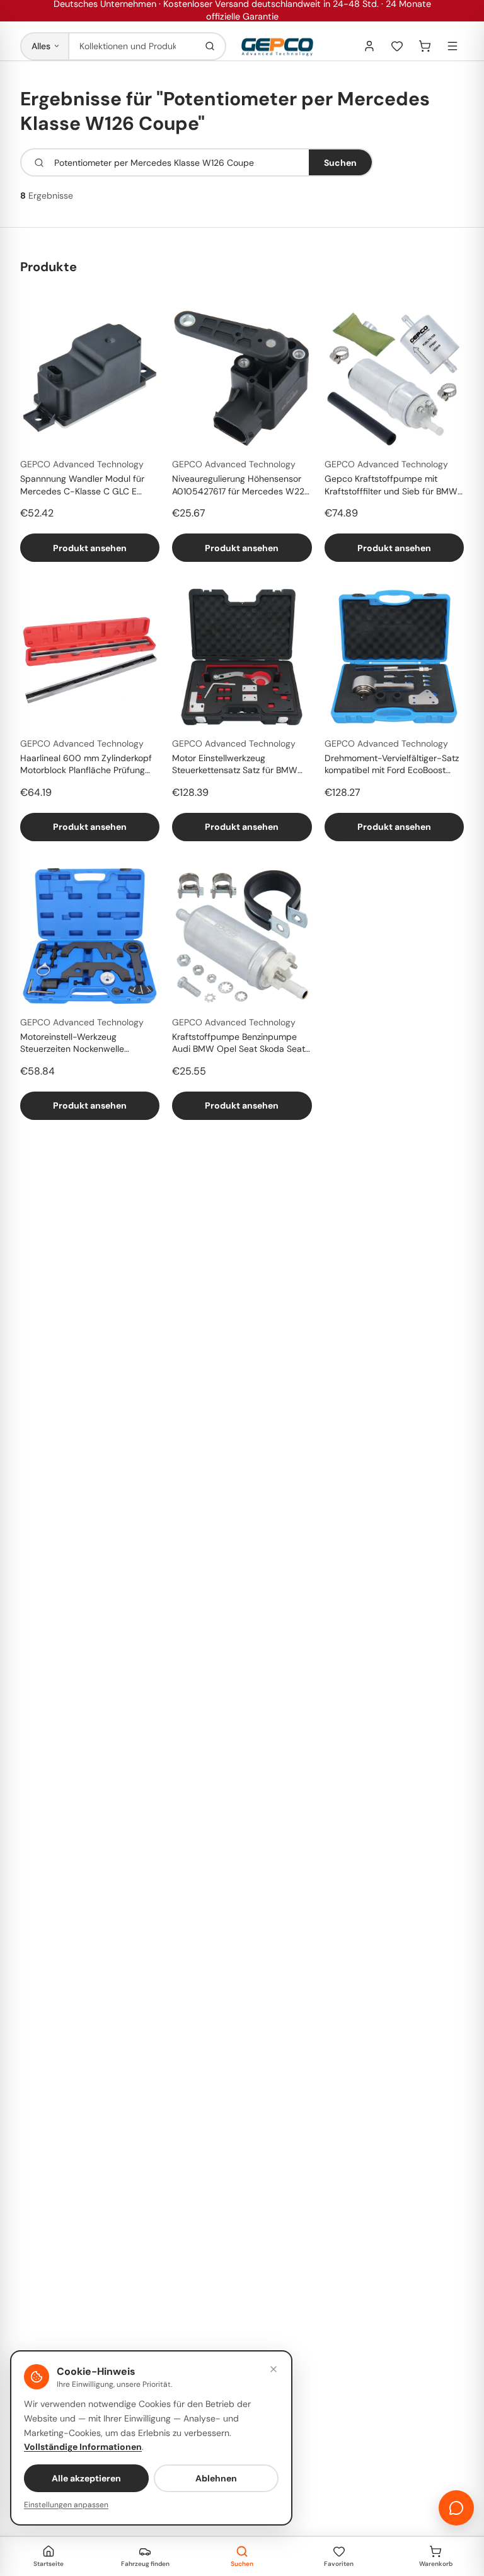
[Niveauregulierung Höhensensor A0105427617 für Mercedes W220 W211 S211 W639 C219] (242, 378)
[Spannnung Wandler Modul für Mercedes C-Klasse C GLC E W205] (90, 378)
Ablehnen (216, 2478)
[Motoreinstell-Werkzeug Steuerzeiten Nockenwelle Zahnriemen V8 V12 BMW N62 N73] (90, 936)
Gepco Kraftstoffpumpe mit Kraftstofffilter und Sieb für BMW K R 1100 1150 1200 (391, 486)
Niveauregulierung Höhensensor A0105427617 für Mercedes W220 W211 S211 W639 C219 (241, 486)
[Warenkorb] (425, 46)
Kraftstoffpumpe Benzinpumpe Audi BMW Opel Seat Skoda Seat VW (239, 1044)
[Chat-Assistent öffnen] (456, 2508)
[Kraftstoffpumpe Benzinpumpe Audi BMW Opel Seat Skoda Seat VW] (242, 936)
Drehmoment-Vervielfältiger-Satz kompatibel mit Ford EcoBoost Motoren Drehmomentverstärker (392, 765)
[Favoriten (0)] (397, 46)
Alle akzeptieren (86, 2478)
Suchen (340, 163)
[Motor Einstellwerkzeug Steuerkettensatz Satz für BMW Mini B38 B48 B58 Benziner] (242, 657)
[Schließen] (274, 2369)
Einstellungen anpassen (66, 2505)
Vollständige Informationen (83, 2447)
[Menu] (452, 46)
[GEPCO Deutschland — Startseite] (277, 46)
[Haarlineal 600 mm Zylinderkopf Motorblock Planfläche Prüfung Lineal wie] (90, 657)
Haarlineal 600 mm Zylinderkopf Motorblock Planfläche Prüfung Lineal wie (86, 765)
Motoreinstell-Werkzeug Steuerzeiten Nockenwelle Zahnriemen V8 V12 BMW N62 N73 (90, 1044)
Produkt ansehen (90, 548)
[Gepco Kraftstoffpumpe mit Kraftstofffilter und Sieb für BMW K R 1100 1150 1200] (394, 378)
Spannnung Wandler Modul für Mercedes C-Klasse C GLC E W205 (82, 486)
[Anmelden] (369, 46)
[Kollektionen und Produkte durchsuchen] (210, 46)
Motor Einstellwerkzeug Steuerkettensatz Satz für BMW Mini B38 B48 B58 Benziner (235, 765)
